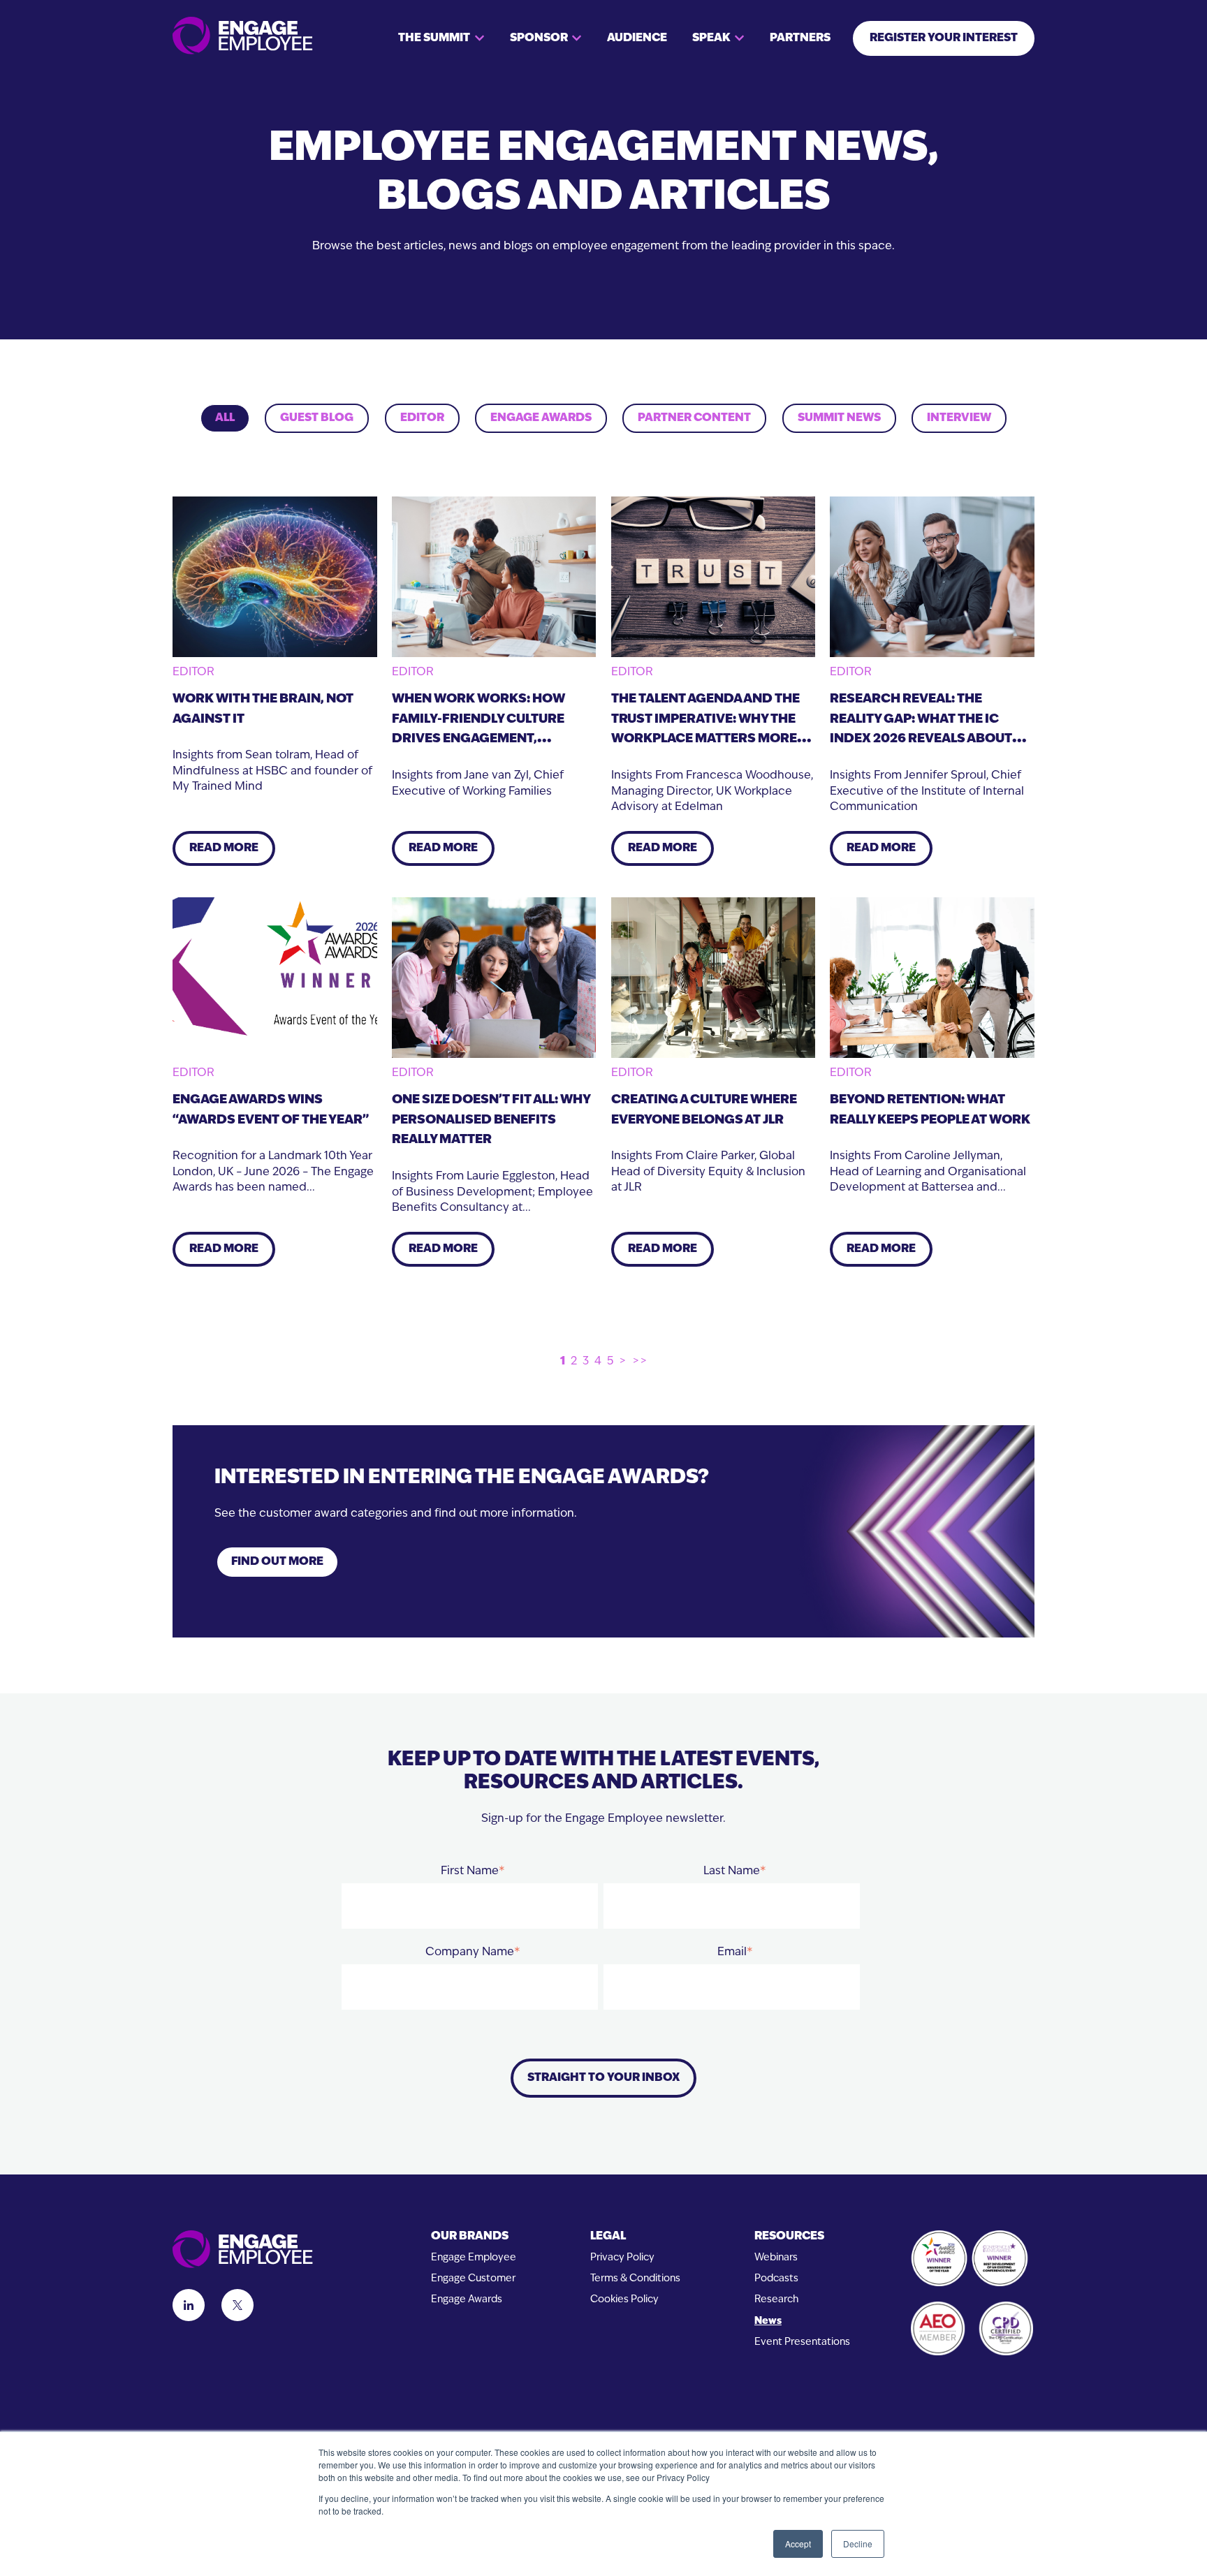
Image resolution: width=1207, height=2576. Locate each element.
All (225, 418)
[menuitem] (474, 2237)
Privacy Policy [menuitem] (622, 2258)
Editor (422, 418)
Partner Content (694, 418)
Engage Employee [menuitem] (474, 2258)
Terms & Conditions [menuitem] (635, 2279)
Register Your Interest (944, 38)
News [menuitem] (768, 2321)
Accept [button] (798, 2544)
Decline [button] (858, 2544)
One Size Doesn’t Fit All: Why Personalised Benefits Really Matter (491, 1121)
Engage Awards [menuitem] (467, 2300)
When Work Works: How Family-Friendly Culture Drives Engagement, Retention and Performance (478, 740)
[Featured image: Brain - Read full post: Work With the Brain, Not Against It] (275, 577)
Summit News (839, 418)
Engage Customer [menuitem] (473, 2279)
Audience (637, 38)
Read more (224, 848)
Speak (711, 38)
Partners (800, 38)
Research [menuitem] (776, 2300)
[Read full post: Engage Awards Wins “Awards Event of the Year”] (275, 978)
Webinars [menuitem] (776, 2258)
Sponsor (539, 38)
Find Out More (277, 1562)
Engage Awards (541, 418)
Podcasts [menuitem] (776, 2279)
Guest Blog (317, 418)
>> (640, 1362)
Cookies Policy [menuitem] (624, 2300)
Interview (959, 418)
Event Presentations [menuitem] (802, 2342)
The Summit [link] (434, 38)
